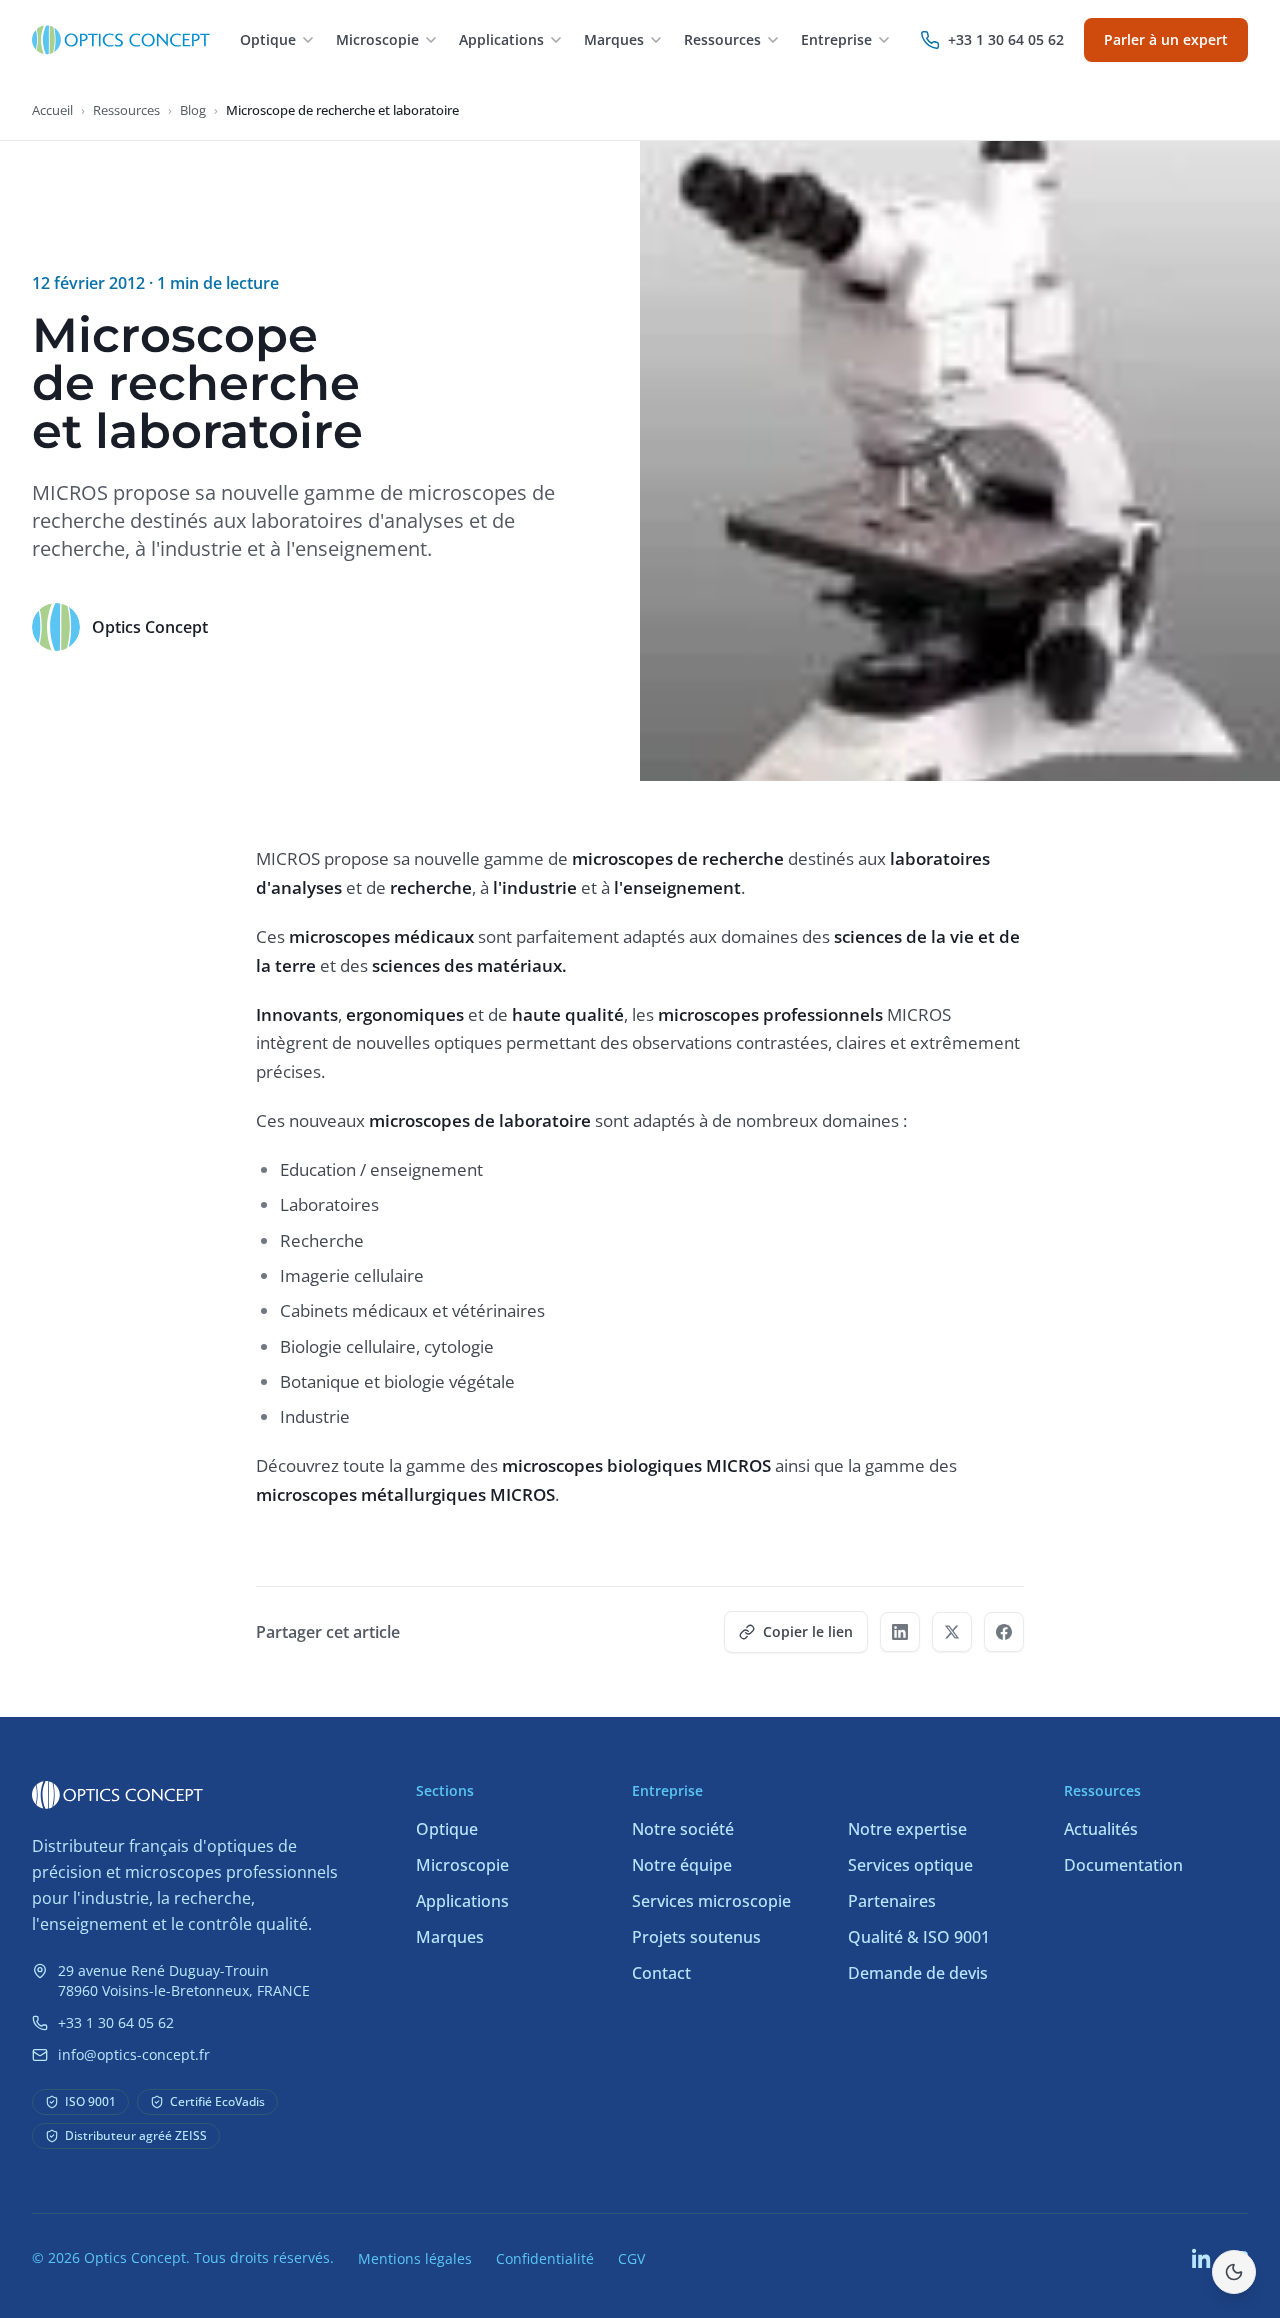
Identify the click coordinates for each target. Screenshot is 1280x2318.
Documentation (1123, 1865)
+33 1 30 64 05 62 (116, 2022)
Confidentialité (545, 2258)
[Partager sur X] (952, 1632)
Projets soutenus (696, 1937)
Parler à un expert (1166, 39)
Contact (661, 1973)
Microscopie (462, 1865)
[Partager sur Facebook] (1004, 1632)
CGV (631, 2258)
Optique (447, 1829)
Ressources (126, 110)
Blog (193, 110)
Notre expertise (907, 1829)
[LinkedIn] (1202, 2258)
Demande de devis (918, 1973)
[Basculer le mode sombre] (1234, 2272)
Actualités (1101, 1829)
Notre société (683, 1829)
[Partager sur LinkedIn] (900, 1632)
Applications (462, 1901)
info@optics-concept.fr (134, 2054)
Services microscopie (711, 1901)
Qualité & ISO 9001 (919, 1937)
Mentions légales (415, 2258)
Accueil (52, 110)
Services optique (910, 1865)
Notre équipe (682, 1865)
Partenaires (892, 1901)
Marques (450, 1937)
